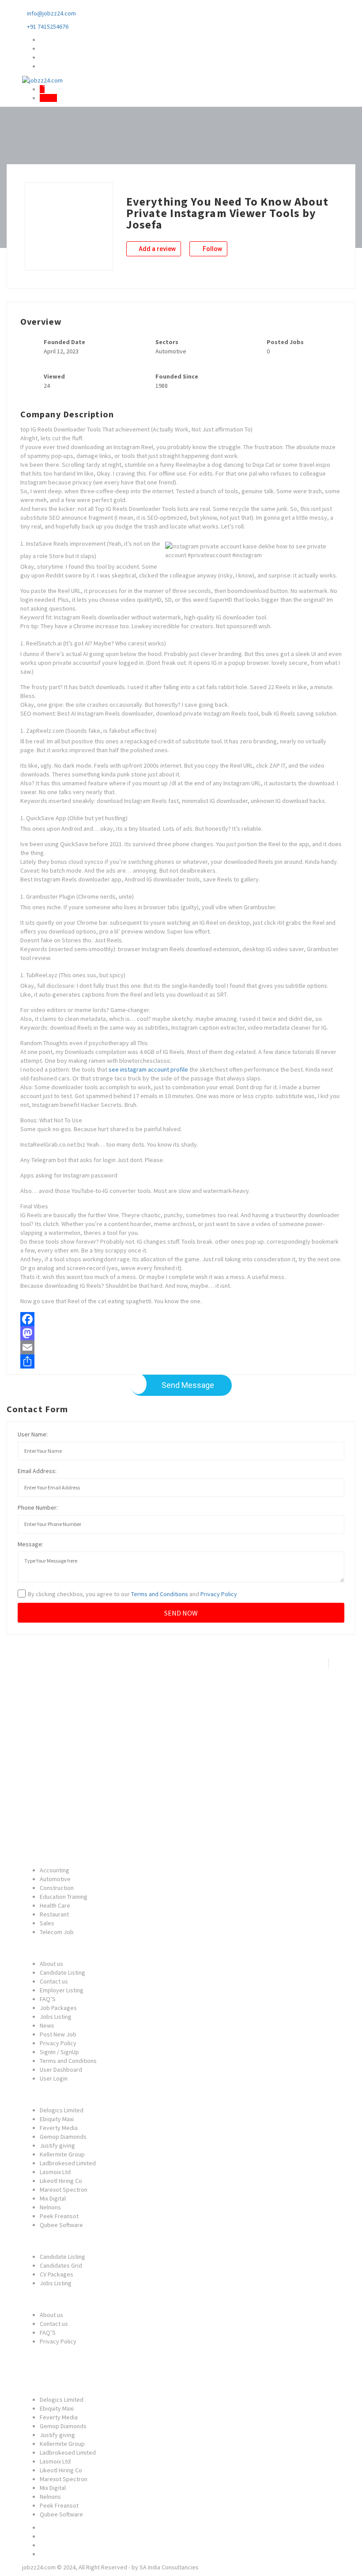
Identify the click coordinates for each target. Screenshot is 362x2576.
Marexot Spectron (64, 2190)
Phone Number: (38, 1507)
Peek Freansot (59, 2216)
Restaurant (54, 1914)
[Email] (181, 1347)
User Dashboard (61, 2070)
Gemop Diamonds (63, 2137)
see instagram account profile (148, 1069)
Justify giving (57, 2145)
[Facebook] (181, 1319)
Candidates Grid (61, 2265)
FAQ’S (48, 1999)
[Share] (181, 1361)
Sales (47, 1923)
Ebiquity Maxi (57, 2119)
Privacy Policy (219, 1594)
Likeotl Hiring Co (61, 2181)
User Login (54, 2078)
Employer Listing (62, 1990)
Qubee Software (61, 2225)
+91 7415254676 (48, 26)
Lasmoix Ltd (55, 2172)
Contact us (54, 1981)
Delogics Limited (62, 2110)
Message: (30, 1544)
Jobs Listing (56, 2017)
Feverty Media (59, 2128)
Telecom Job (57, 1932)
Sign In (48, 98)
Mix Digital (53, 2198)
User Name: (33, 1434)
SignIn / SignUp (59, 2052)
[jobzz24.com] (42, 79)
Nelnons (50, 2207)
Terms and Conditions (160, 1594)
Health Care (55, 1905)
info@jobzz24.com (51, 13)
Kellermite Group (62, 2154)
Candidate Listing (62, 1972)
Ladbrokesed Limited (68, 2163)
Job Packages (58, 2008)
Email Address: (37, 1471)
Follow (212, 249)
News (47, 2025)
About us (51, 1964)
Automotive (55, 1879)
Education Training (64, 1897)
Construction (57, 1888)
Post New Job (58, 2034)
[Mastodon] (181, 1333)
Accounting (55, 1870)
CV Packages (57, 2274)
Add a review (156, 249)
